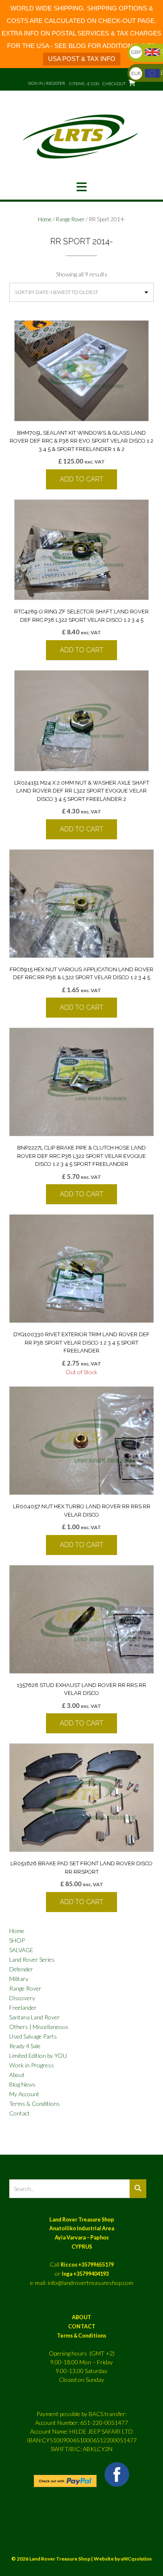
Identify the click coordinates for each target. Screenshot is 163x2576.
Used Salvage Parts (33, 2036)
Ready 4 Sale (25, 2046)
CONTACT (82, 2327)
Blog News (22, 2084)
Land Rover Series (32, 1959)
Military (19, 1979)
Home (45, 219)
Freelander (23, 2007)
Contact (19, 2113)
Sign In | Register (47, 83)
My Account (24, 2094)
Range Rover (70, 219)
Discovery (22, 1998)
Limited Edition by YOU (38, 2055)
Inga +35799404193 (85, 2274)
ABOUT (81, 2317)
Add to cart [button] (81, 479)
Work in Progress (32, 2065)
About (17, 2075)
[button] (81, 187)
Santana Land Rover (34, 2017)
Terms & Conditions (34, 2104)
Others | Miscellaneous (39, 2027)
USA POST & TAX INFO (82, 59)
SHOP (17, 1940)
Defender (21, 1969)
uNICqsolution (136, 2559)
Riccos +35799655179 (87, 2265)
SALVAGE (21, 1950)
